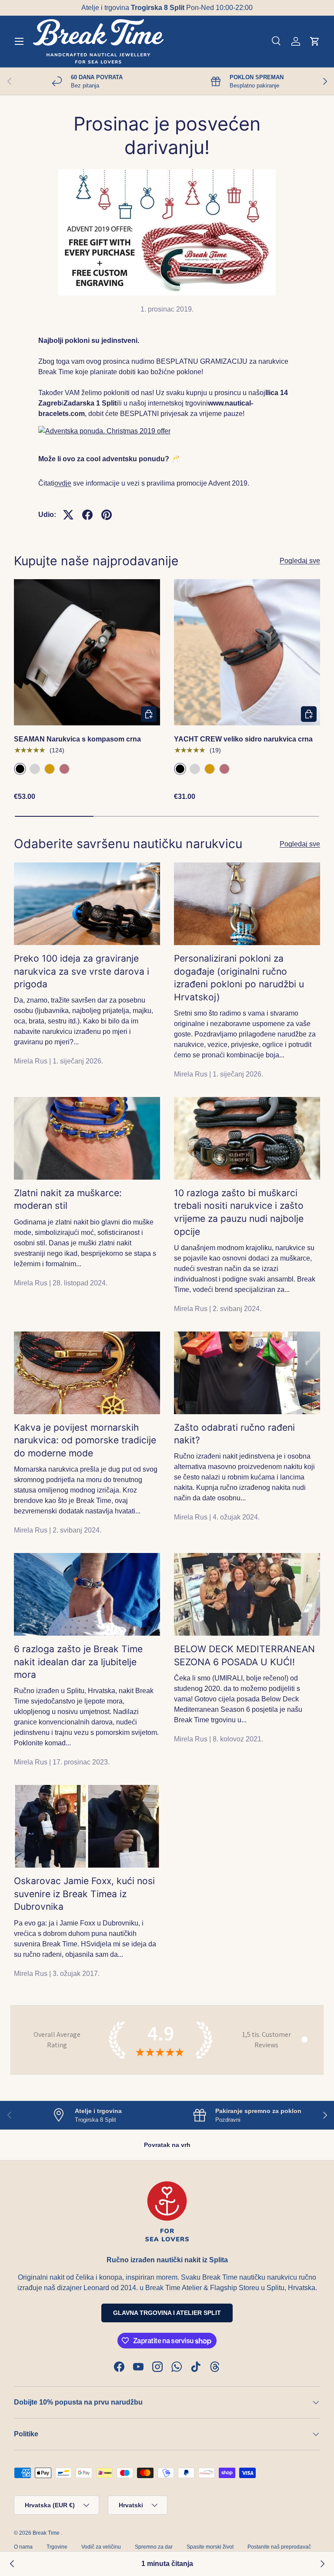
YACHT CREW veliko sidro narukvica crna (243, 739)
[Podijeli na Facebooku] (87, 515)
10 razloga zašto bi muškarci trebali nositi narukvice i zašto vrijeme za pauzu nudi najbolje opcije (239, 1212)
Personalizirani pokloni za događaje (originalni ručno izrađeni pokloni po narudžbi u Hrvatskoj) (239, 978)
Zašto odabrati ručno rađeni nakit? (234, 1434)
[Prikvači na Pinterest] (107, 515)
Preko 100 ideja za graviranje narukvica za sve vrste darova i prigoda (82, 971)
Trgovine (57, 2547)
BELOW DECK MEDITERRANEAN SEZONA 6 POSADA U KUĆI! (244, 1655)
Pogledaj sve (300, 561)
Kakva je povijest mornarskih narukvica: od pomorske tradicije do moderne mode (85, 1440)
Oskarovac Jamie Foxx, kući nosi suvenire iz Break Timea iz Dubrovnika (84, 1894)
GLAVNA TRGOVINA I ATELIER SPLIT (167, 2313)
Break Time (46, 2533)
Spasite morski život (210, 2547)
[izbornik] (19, 41)
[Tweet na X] (68, 515)
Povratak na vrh (167, 2145)
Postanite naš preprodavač (279, 2547)
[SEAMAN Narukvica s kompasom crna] (87, 652)
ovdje (63, 483)
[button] (315, 41)
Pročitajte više (220, 8)
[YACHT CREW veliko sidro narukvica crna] (247, 652)
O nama (23, 2547)
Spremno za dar (154, 2547)
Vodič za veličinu (101, 2547)
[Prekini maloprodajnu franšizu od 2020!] (322, 2564)
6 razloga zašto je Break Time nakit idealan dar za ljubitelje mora (78, 1662)
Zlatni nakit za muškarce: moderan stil (68, 1199)
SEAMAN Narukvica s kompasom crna (77, 739)
